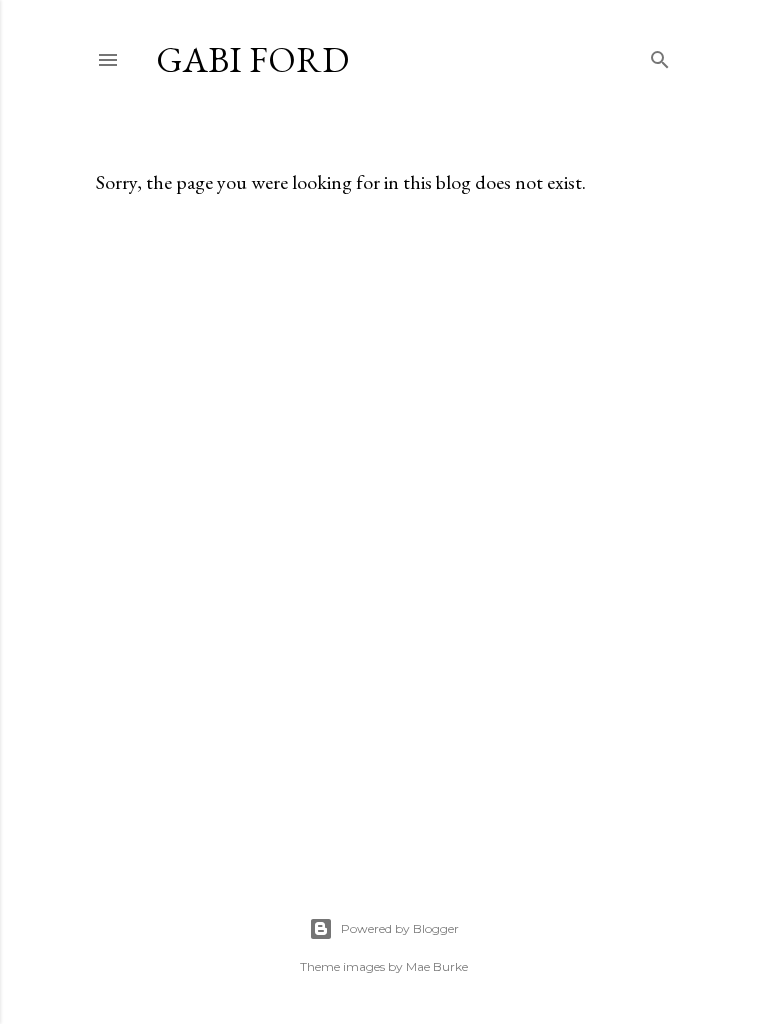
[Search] (660, 55)
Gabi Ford (252, 59)
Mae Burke (437, 966)
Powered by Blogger (400, 928)
